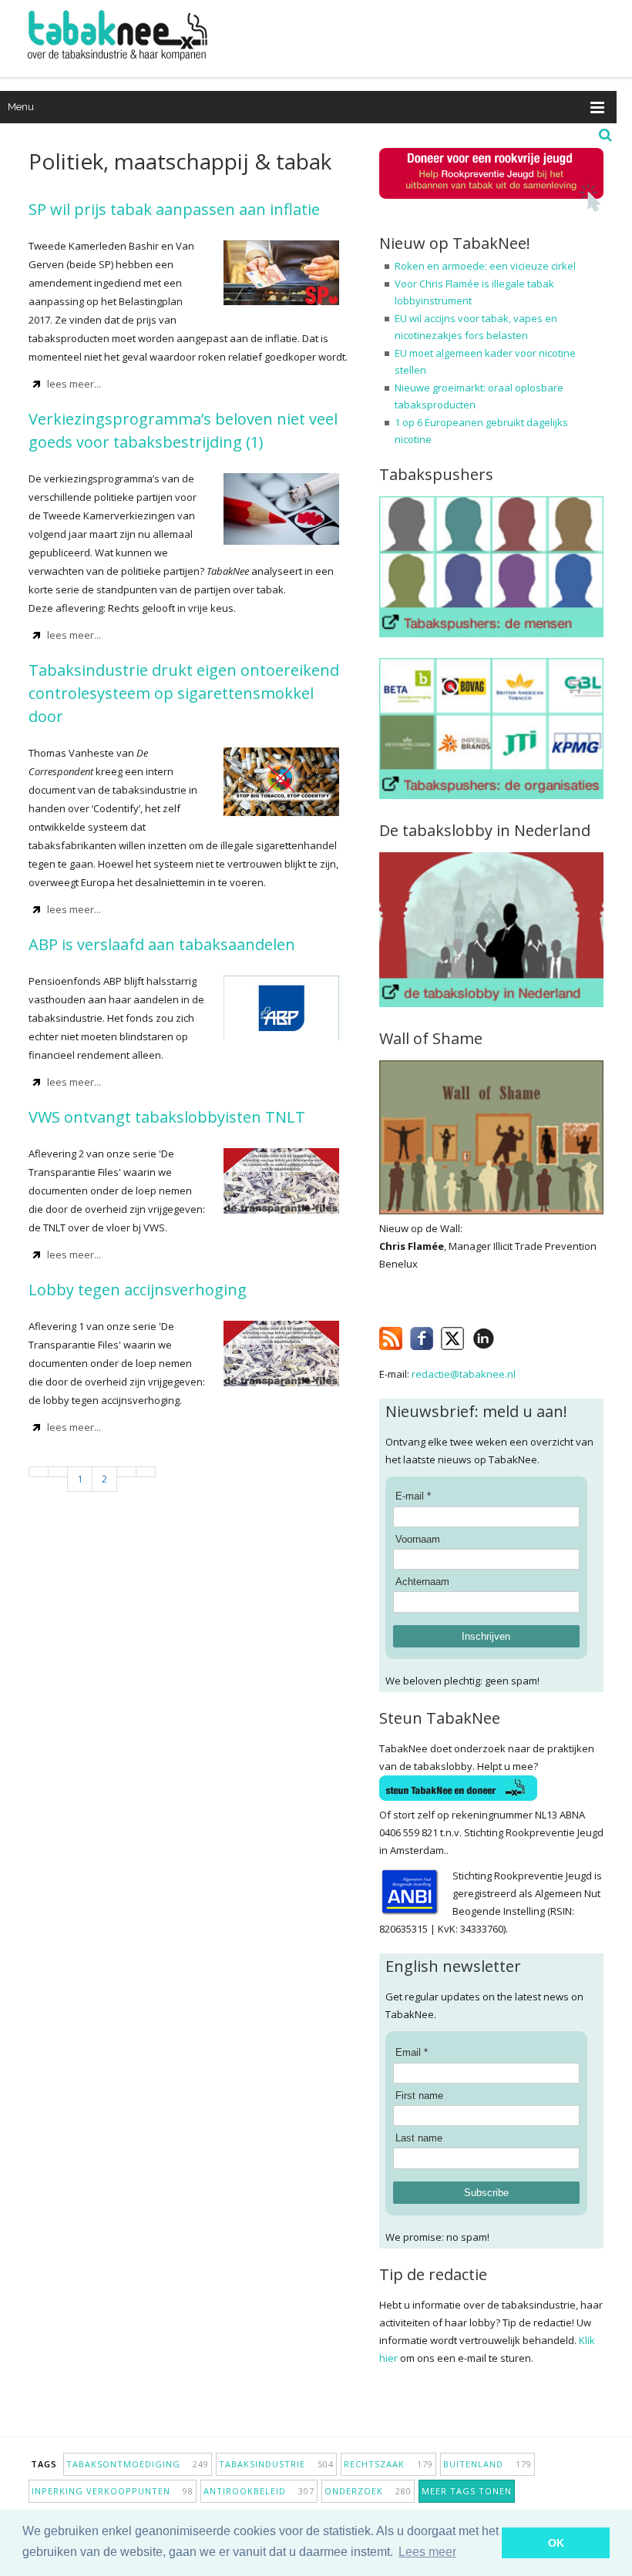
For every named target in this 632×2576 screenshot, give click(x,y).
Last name (419, 2138)
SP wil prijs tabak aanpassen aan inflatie (174, 209)
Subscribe (486, 2193)
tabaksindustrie (276, 2464)
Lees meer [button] (427, 2552)
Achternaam (422, 1582)
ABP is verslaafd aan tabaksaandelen (162, 944)
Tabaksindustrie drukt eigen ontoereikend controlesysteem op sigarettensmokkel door (184, 693)
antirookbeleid (259, 2491)
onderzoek (368, 2491)
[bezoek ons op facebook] (506, 1335)
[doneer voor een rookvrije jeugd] (491, 208)
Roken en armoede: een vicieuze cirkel (485, 266)
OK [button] (556, 2543)
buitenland (487, 2464)
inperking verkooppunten (113, 2491)
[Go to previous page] (58, 1472)
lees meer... (74, 384)
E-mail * (413, 1496)
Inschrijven (486, 1636)
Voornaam (418, 1539)
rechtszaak (388, 2464)
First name (419, 2096)
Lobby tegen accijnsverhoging (138, 1290)
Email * (412, 2052)
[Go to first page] (39, 1472)
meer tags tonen (467, 2491)
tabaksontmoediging (138, 2464)
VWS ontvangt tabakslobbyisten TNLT (167, 1117)
